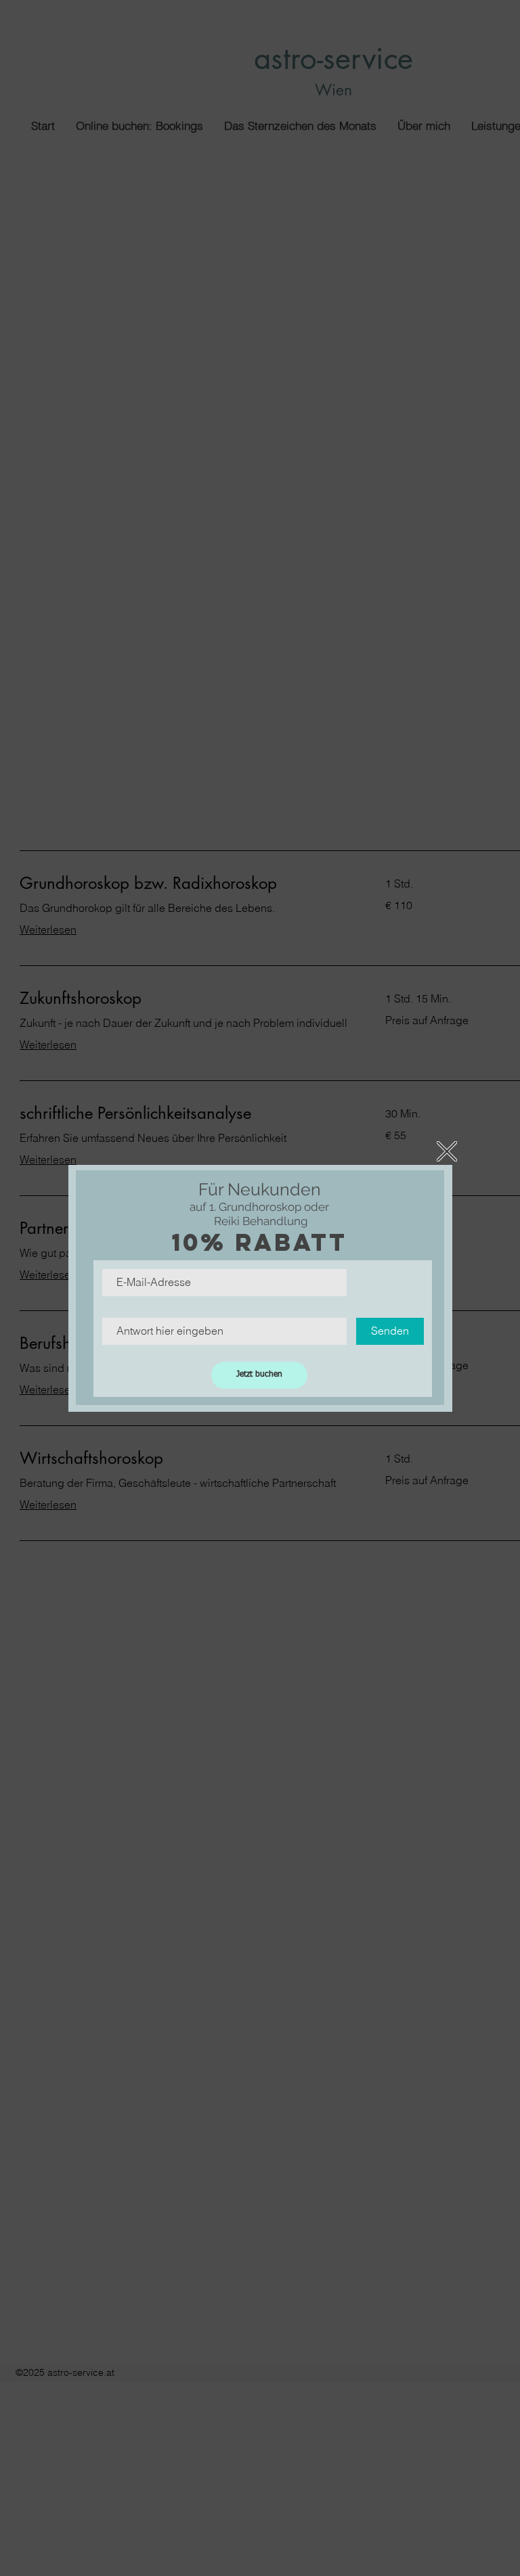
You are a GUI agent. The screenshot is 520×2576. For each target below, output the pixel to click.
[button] (447, 1151)
